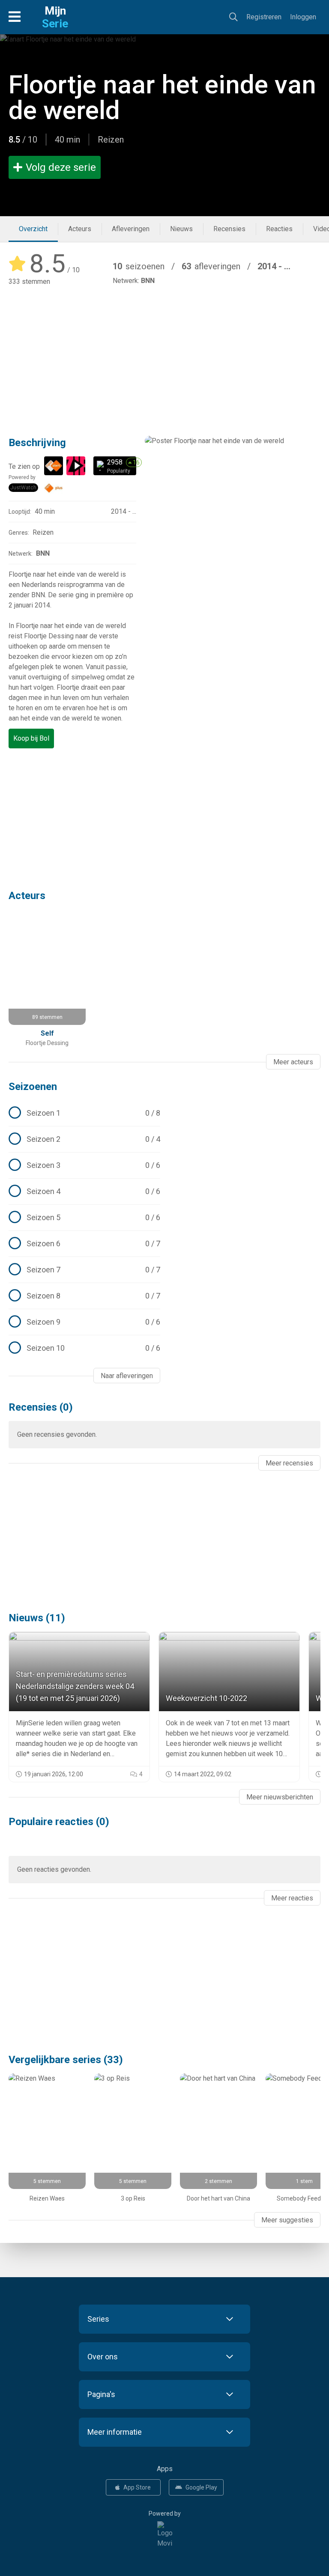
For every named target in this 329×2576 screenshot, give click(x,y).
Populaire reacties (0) (59, 1822)
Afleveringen (131, 229)
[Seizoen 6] (84, 1244)
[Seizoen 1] (84, 1113)
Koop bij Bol (31, 738)
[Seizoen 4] (84, 1191)
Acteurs (80, 229)
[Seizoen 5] (84, 1218)
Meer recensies (289, 1463)
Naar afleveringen (127, 1376)
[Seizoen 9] (84, 1322)
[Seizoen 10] (84, 1348)
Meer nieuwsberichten (280, 1797)
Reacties (279, 229)
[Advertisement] (164, 355)
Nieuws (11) (37, 1618)
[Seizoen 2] (84, 1139)
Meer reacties (292, 1898)
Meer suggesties (287, 2220)
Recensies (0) (41, 1407)
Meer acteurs (293, 1062)
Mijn (55, 17)
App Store (137, 2487)
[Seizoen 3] (84, 1165)
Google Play (201, 2487)
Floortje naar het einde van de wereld (162, 97)
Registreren (264, 17)
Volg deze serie (61, 167)
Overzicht (33, 229)
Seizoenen (33, 1087)
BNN (148, 281)
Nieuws (181, 229)
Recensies (229, 229)
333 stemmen (29, 281)
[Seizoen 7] (84, 1270)
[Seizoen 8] (84, 1296)
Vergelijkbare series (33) (66, 2060)
